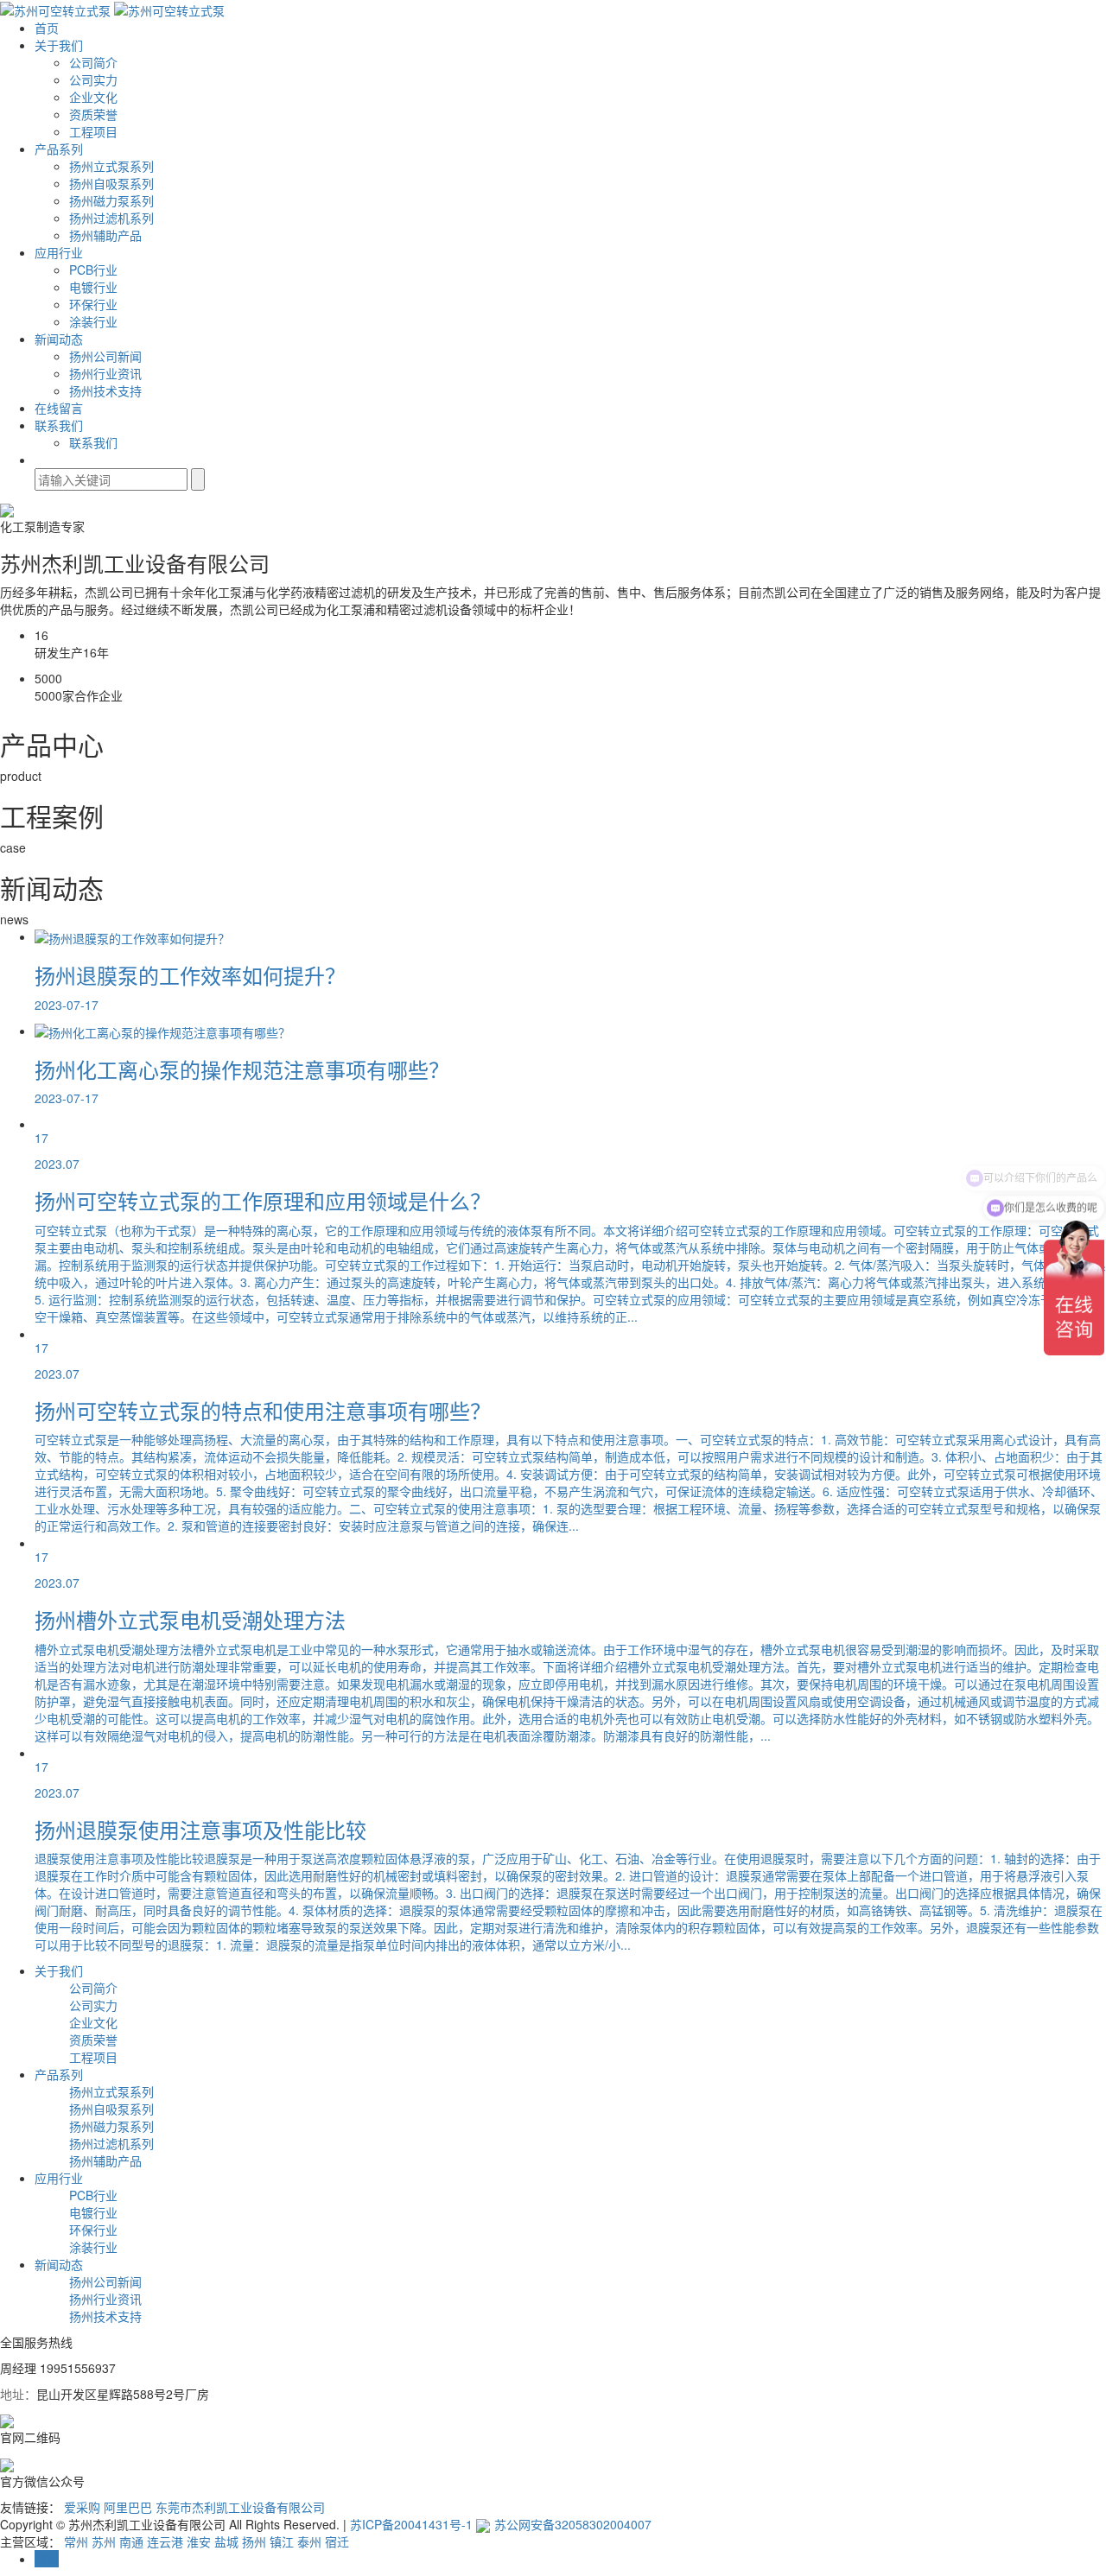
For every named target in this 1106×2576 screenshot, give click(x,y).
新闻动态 (59, 339)
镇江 (282, 2541)
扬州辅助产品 (105, 235)
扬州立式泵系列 (111, 166)
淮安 (199, 2541)
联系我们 (59, 425)
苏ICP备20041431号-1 (411, 2524)
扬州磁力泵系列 (111, 200)
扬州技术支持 (105, 390)
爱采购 (84, 2507)
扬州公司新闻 (105, 356)
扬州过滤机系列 (111, 218)
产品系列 (59, 149)
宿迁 (337, 2541)
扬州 (254, 2541)
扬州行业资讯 (105, 373)
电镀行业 (93, 287)
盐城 (226, 2541)
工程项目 (93, 131)
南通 (131, 2541)
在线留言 (59, 408)
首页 (47, 28)
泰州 (309, 2541)
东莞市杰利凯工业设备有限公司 (240, 2507)
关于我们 (59, 45)
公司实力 (93, 79)
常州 (76, 2541)
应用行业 (59, 252)
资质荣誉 (93, 114)
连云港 (165, 2541)
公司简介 (93, 62)
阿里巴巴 (130, 2507)
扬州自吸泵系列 (111, 183)
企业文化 (93, 97)
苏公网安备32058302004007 (573, 2524)
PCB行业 (93, 270)
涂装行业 (93, 321)
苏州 (104, 2541)
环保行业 (93, 304)
